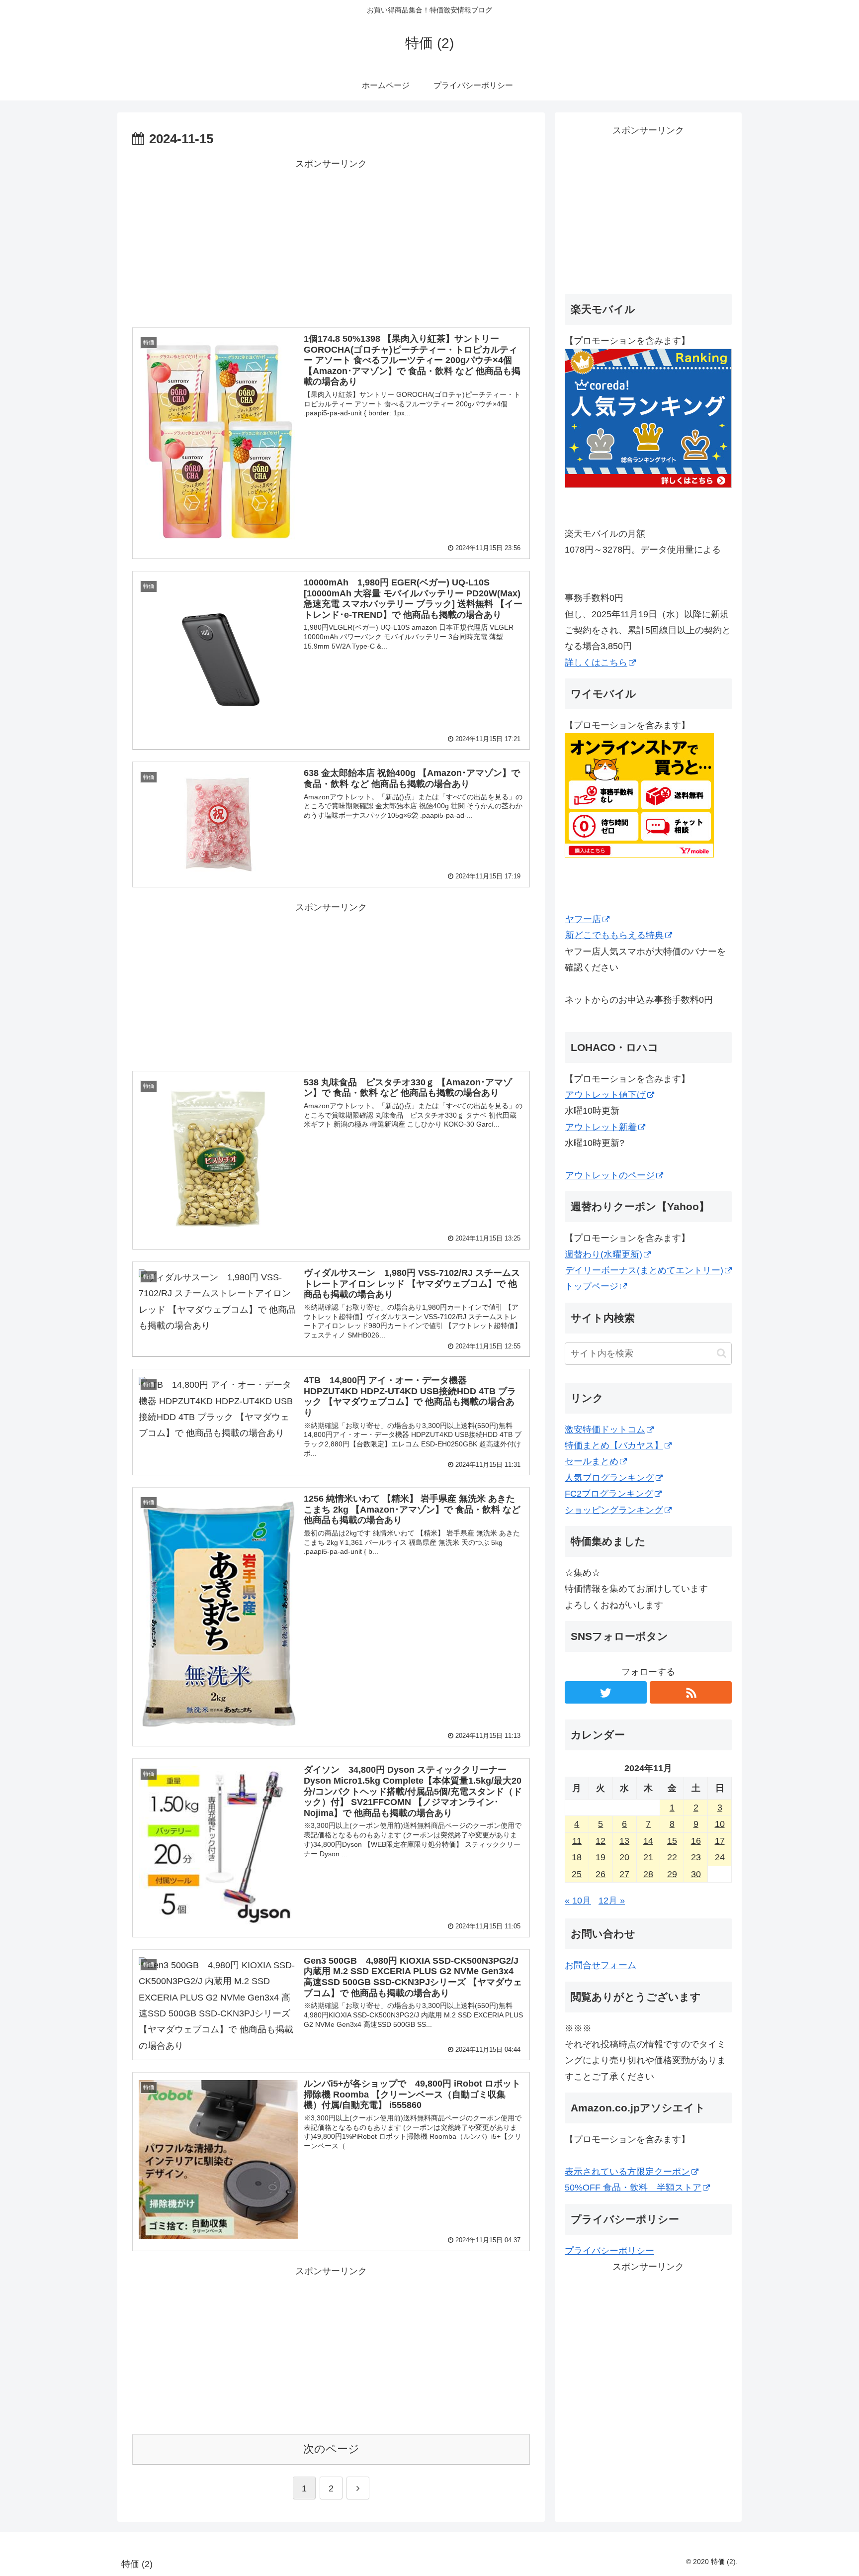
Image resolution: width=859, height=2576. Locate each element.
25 (577, 1874)
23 (696, 1857)
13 (624, 1841)
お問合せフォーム (601, 1965)
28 (648, 1874)
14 (648, 1841)
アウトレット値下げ (605, 1095)
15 (672, 1841)
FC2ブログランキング (609, 1494)
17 (720, 1841)
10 (720, 1824)
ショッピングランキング (614, 1510)
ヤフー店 (583, 919)
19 (601, 1857)
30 (696, 1874)
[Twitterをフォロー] (606, 1692)
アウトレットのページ (610, 1175)
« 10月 (578, 1901)
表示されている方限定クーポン (627, 2172)
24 (720, 1857)
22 (672, 1857)
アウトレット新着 (601, 1127)
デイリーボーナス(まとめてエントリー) (644, 1270)
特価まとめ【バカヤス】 (614, 1445)
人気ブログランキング (609, 1478)
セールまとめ (592, 1461)
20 (624, 1857)
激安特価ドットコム (605, 1430)
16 (696, 1841)
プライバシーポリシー (609, 2251)
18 (577, 1857)
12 (601, 1841)
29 (672, 1874)
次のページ (331, 2449)
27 (624, 1874)
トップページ (592, 1286)
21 (648, 1857)
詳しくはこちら (596, 663)
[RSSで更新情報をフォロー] (691, 1692)
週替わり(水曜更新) (603, 1254)
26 (601, 1874)
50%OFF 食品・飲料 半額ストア (633, 2188)
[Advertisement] (331, 242)
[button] (722, 1353)
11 (577, 1841)
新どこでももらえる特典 (614, 935)
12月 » (612, 1901)
